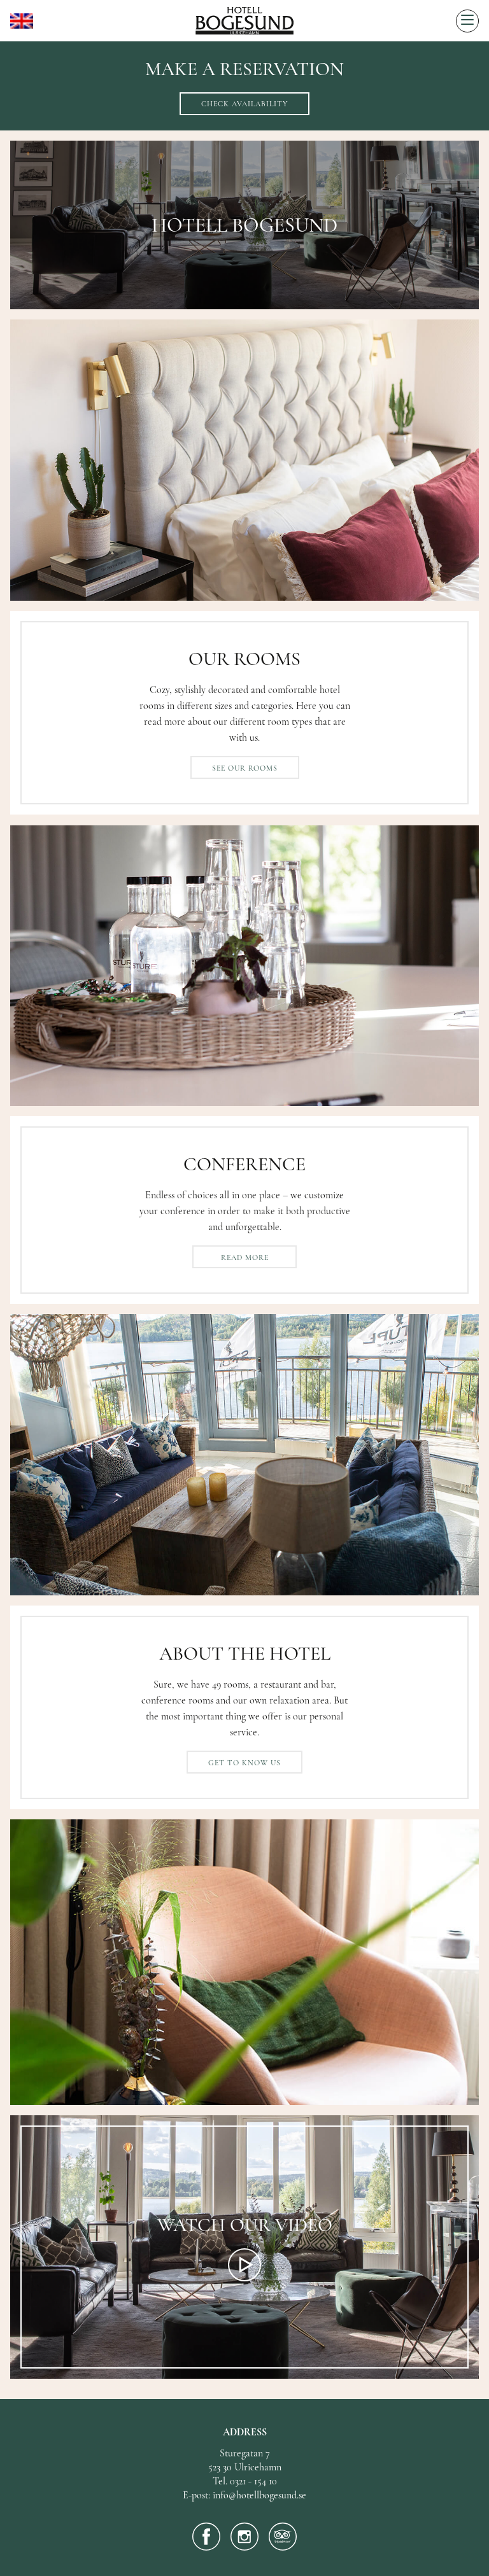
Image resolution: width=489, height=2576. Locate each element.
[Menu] (467, 21)
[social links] (206, 2537)
